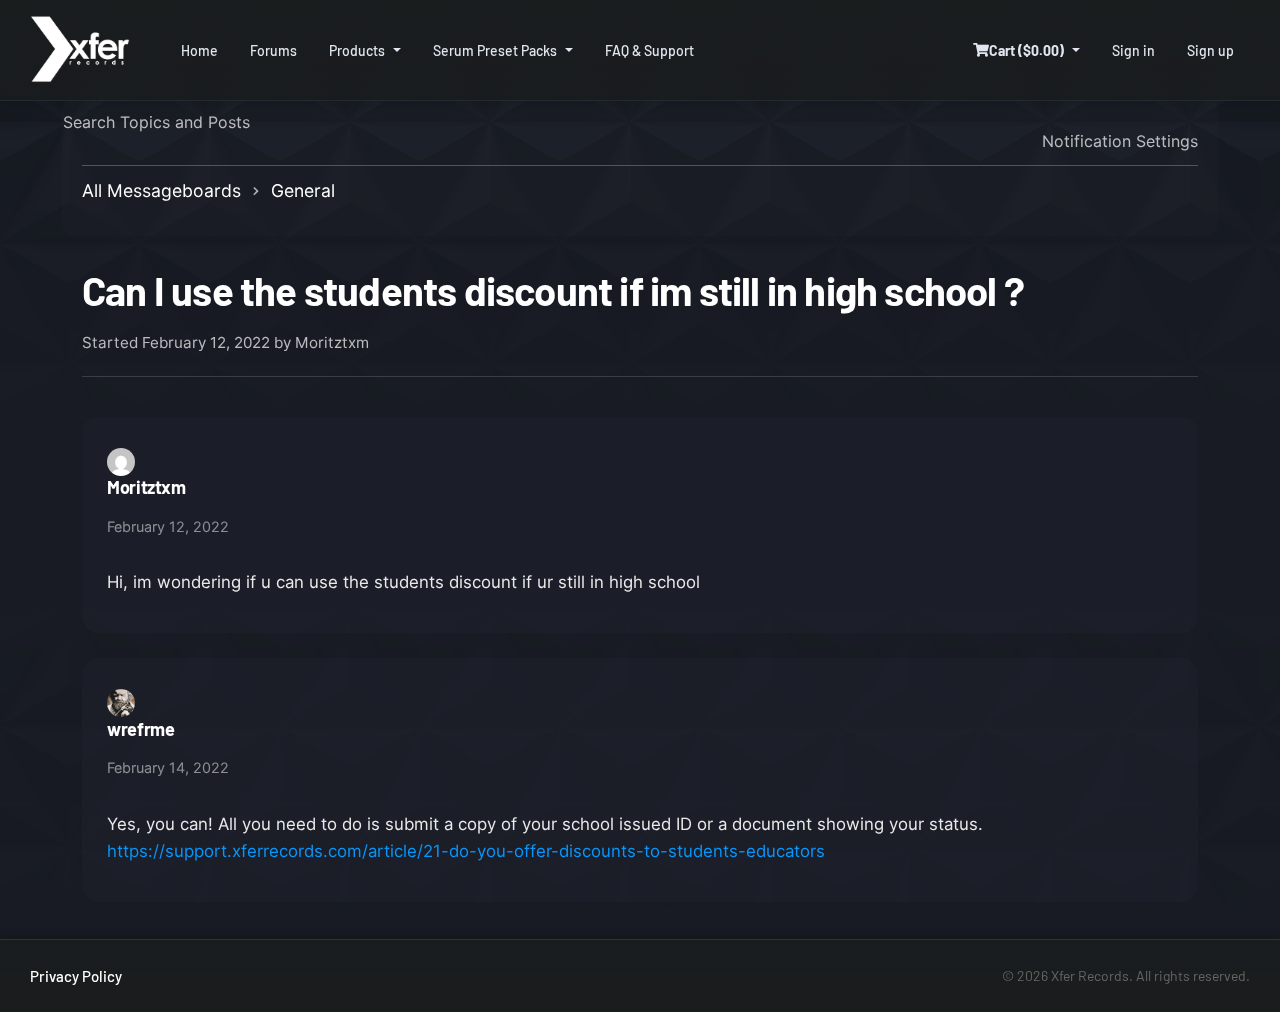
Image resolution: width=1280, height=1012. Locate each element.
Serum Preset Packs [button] (495, 50)
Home (199, 50)
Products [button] (357, 50)
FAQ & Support (649, 50)
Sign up (1210, 50)
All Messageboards (161, 190)
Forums (273, 50)
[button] (1026, 50)
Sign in (1133, 50)
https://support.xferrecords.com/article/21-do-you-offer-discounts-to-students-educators (466, 851)
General (303, 190)
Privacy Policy (76, 976)
